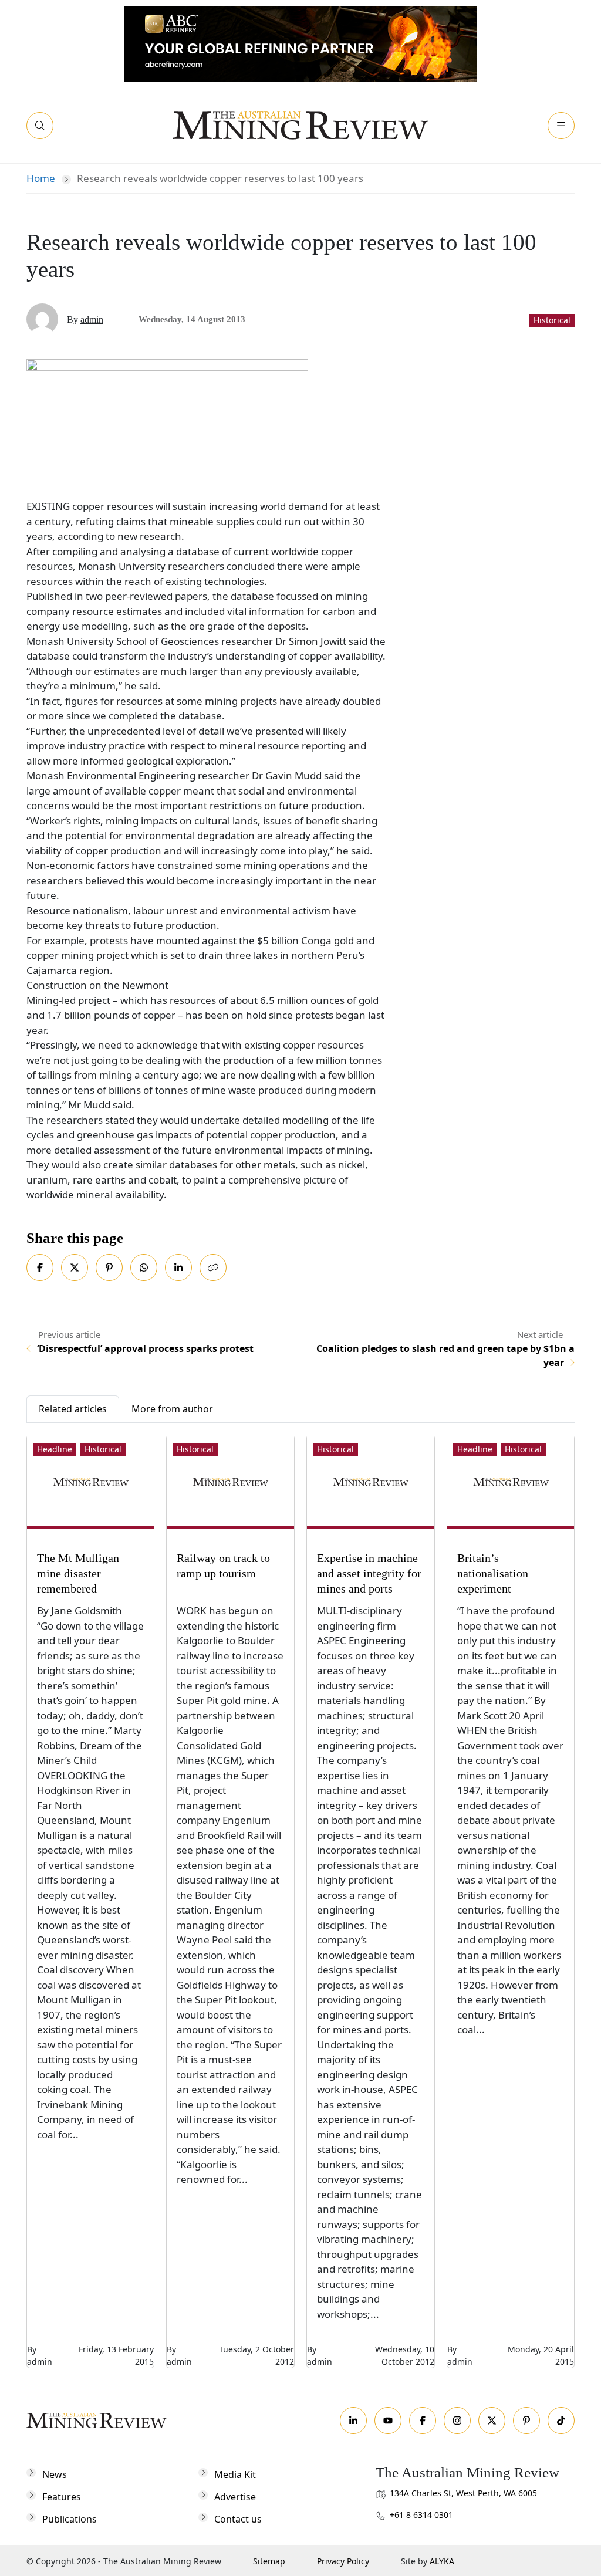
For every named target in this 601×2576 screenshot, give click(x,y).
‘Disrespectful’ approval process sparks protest (145, 1348)
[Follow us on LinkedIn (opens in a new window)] (353, 2421)
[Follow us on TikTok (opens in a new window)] (561, 2421)
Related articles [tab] (73, 1409)
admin (92, 320)
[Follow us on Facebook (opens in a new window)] (423, 2421)
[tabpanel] (301, 1896)
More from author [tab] (172, 1409)
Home (41, 178)
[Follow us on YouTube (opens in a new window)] (388, 2421)
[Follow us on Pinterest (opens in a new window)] (526, 2421)
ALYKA (442, 2561)
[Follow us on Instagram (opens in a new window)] (457, 2421)
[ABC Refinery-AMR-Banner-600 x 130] (300, 43)
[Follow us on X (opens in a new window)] (492, 2421)
